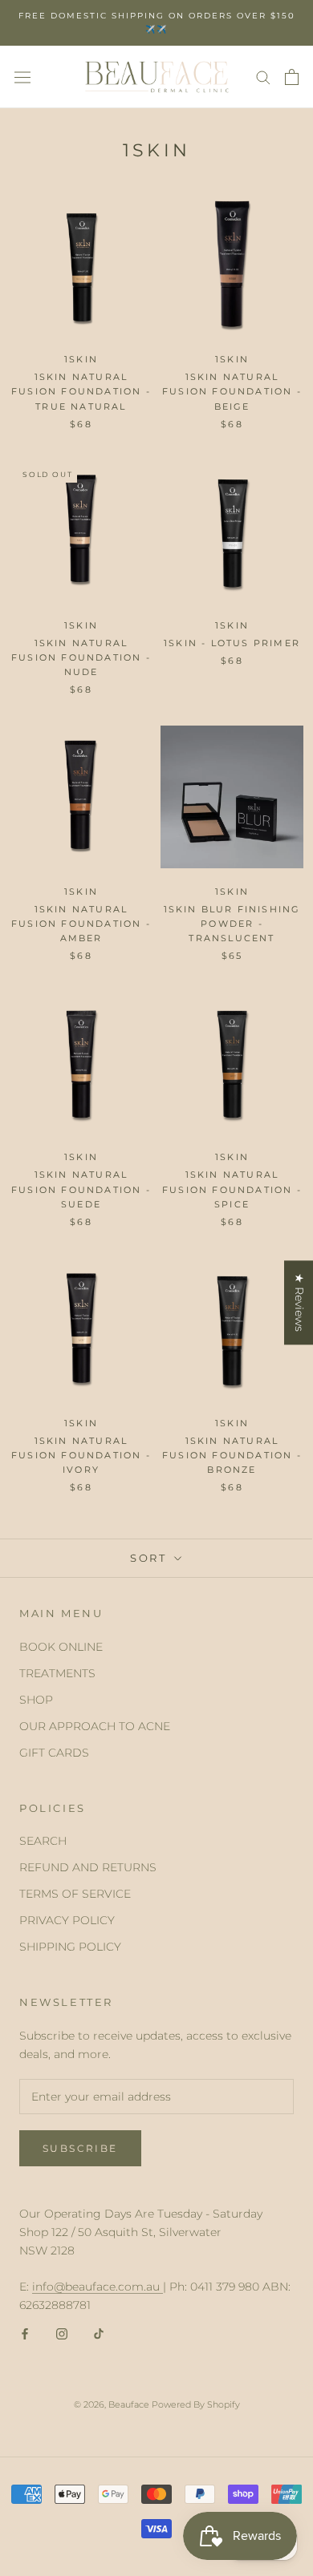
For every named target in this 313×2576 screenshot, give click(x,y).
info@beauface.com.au (98, 2287)
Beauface (129, 2404)
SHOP (36, 1700)
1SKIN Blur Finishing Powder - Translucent (232, 924)
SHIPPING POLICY (70, 1947)
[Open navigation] (22, 77)
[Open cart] (292, 77)
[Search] (263, 77)
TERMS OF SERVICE (75, 1894)
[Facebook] (25, 2333)
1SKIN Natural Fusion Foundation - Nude (81, 657)
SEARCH (43, 1841)
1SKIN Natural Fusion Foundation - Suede (81, 1189)
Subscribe (80, 2148)
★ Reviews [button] (299, 1302)
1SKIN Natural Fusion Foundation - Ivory (81, 1455)
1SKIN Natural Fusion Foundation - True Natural (81, 391)
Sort (150, 1558)
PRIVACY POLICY (67, 1920)
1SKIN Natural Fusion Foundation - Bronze (232, 1455)
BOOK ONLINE (61, 1647)
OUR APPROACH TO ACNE (95, 1726)
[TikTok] (99, 2333)
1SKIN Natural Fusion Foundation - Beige (232, 391)
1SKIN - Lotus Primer (232, 643)
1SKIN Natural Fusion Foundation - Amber (81, 924)
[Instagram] (62, 2333)
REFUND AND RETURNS (88, 1867)
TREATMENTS (57, 1673)
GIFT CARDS (54, 1753)
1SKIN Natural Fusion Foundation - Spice (232, 1189)
